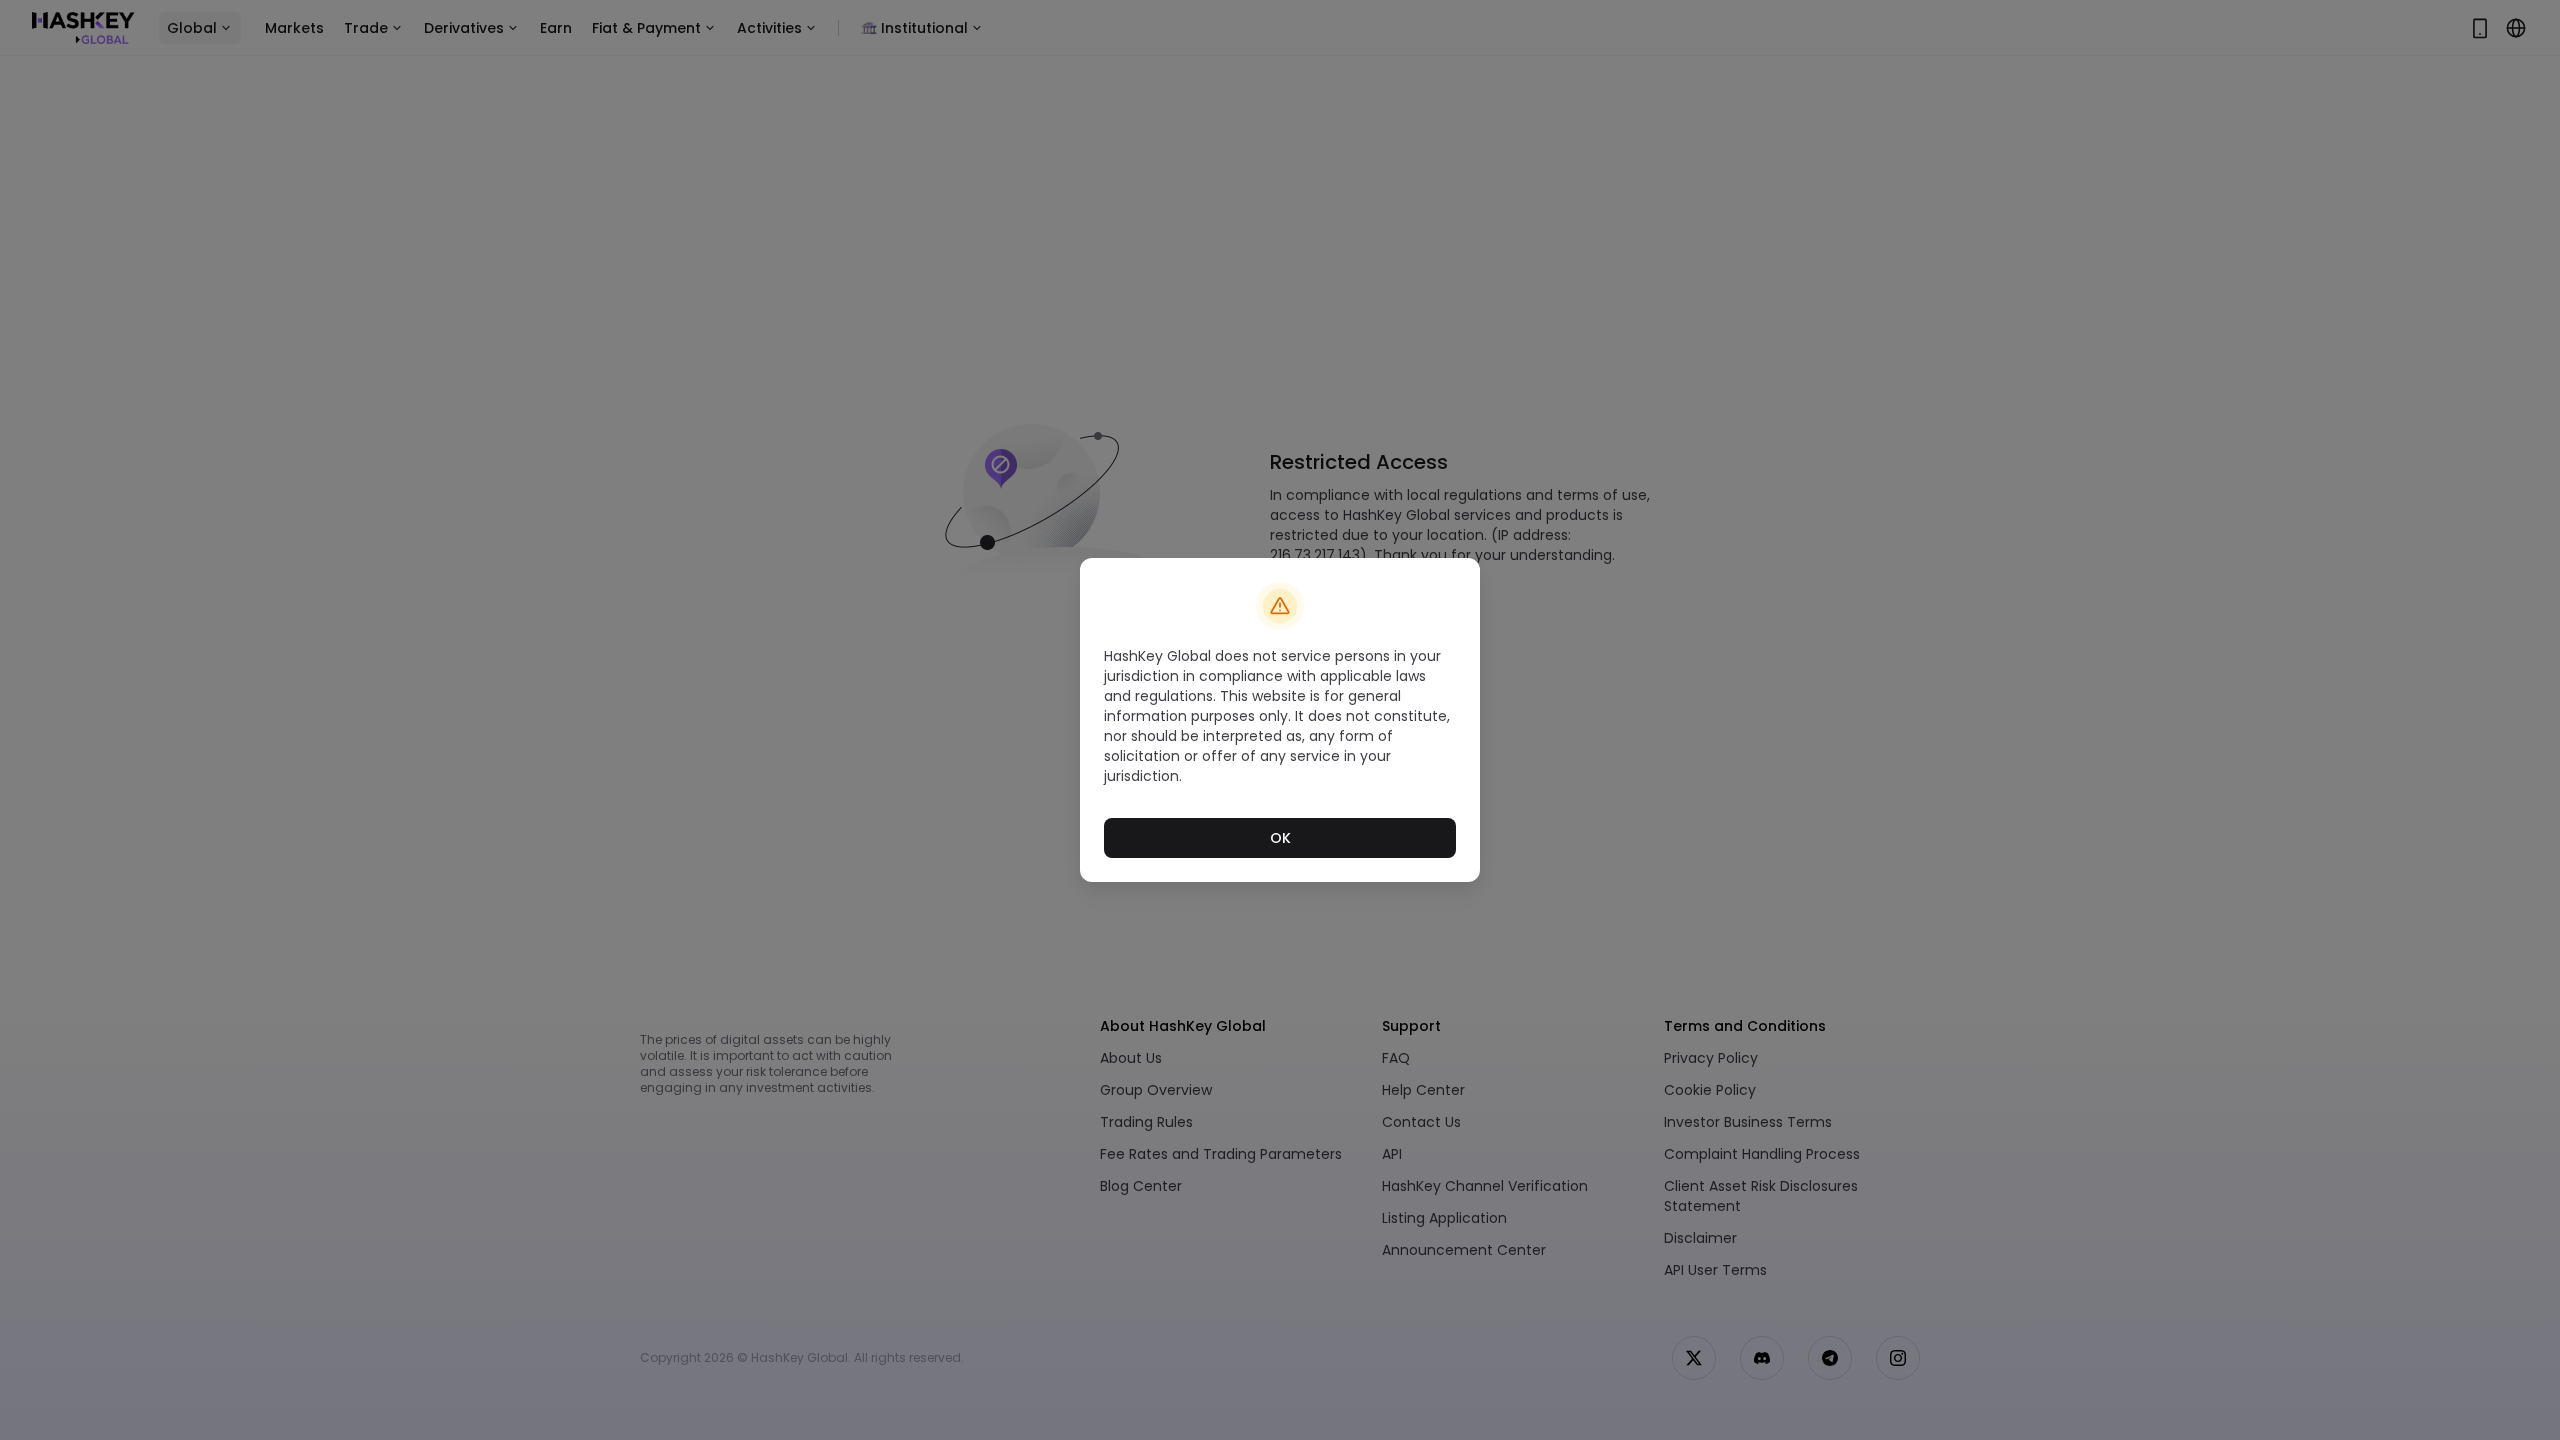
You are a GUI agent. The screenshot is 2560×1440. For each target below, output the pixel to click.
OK (1280, 838)
